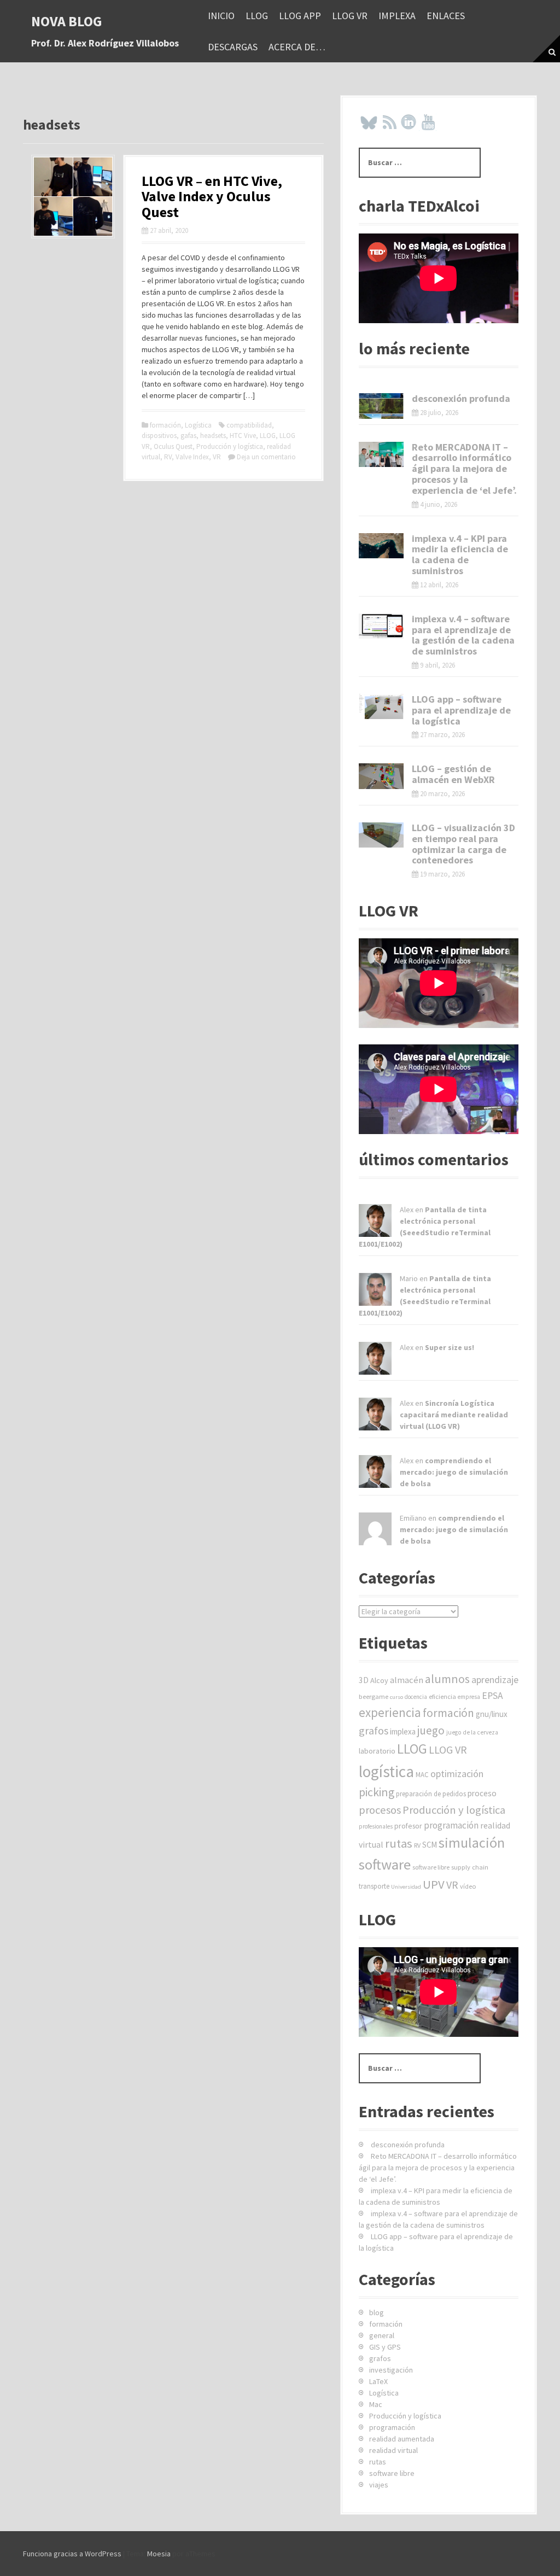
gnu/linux (492, 1714)
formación (165, 425)
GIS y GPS (385, 2347)
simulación (472, 1842)
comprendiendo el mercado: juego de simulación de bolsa (454, 1472)
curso (396, 1697)
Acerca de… (297, 47)
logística (386, 1771)
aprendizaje (495, 1680)
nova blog (67, 21)
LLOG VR (350, 16)
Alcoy (379, 1680)
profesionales (376, 1826)
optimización (457, 1774)
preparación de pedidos (431, 1794)
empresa (469, 1697)
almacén (407, 1680)
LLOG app (300, 16)
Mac (376, 2404)
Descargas (233, 47)
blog (377, 2312)
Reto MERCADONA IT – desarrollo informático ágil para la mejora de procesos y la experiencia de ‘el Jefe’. (464, 469)
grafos (374, 1730)
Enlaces (446, 16)
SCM (430, 1845)
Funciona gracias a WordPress (72, 2554)
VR (217, 457)
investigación (391, 2370)
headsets (213, 436)
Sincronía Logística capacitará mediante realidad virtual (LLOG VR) (454, 1415)
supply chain (470, 1867)
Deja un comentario (266, 457)
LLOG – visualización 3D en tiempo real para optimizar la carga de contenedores (463, 844)
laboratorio (377, 1751)
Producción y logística (230, 446)
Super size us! (450, 1347)
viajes (379, 2485)
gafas (188, 436)
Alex (407, 1210)
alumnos (447, 1679)
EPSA (492, 1696)
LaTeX (378, 2381)
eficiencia (442, 1696)
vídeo (468, 1886)
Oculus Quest (173, 446)
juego (431, 1730)
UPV (434, 1884)
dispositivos (159, 436)
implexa (397, 16)
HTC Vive (243, 436)
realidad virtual (393, 2450)
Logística (198, 425)
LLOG (257, 16)
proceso (482, 1793)
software (385, 1864)
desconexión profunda (461, 398)
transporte (374, 1886)
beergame (374, 1696)
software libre (431, 1867)
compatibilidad (249, 425)
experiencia (390, 1712)
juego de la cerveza (472, 1732)
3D (364, 1680)
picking (377, 1792)
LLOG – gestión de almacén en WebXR (453, 774)
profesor (408, 1826)
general (382, 2335)
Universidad (406, 1887)
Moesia (159, 2554)
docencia (416, 1697)
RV (168, 457)
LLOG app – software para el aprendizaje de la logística (461, 710)
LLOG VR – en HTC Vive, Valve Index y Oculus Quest (212, 196)
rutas (399, 1843)
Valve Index (192, 457)
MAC (422, 1775)
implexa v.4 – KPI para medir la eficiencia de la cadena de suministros (460, 554)
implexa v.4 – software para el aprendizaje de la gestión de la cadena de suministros (463, 635)
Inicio (221, 16)
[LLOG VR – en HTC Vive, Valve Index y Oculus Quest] (73, 196)
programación (451, 1825)
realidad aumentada (402, 2439)
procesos (380, 1810)
